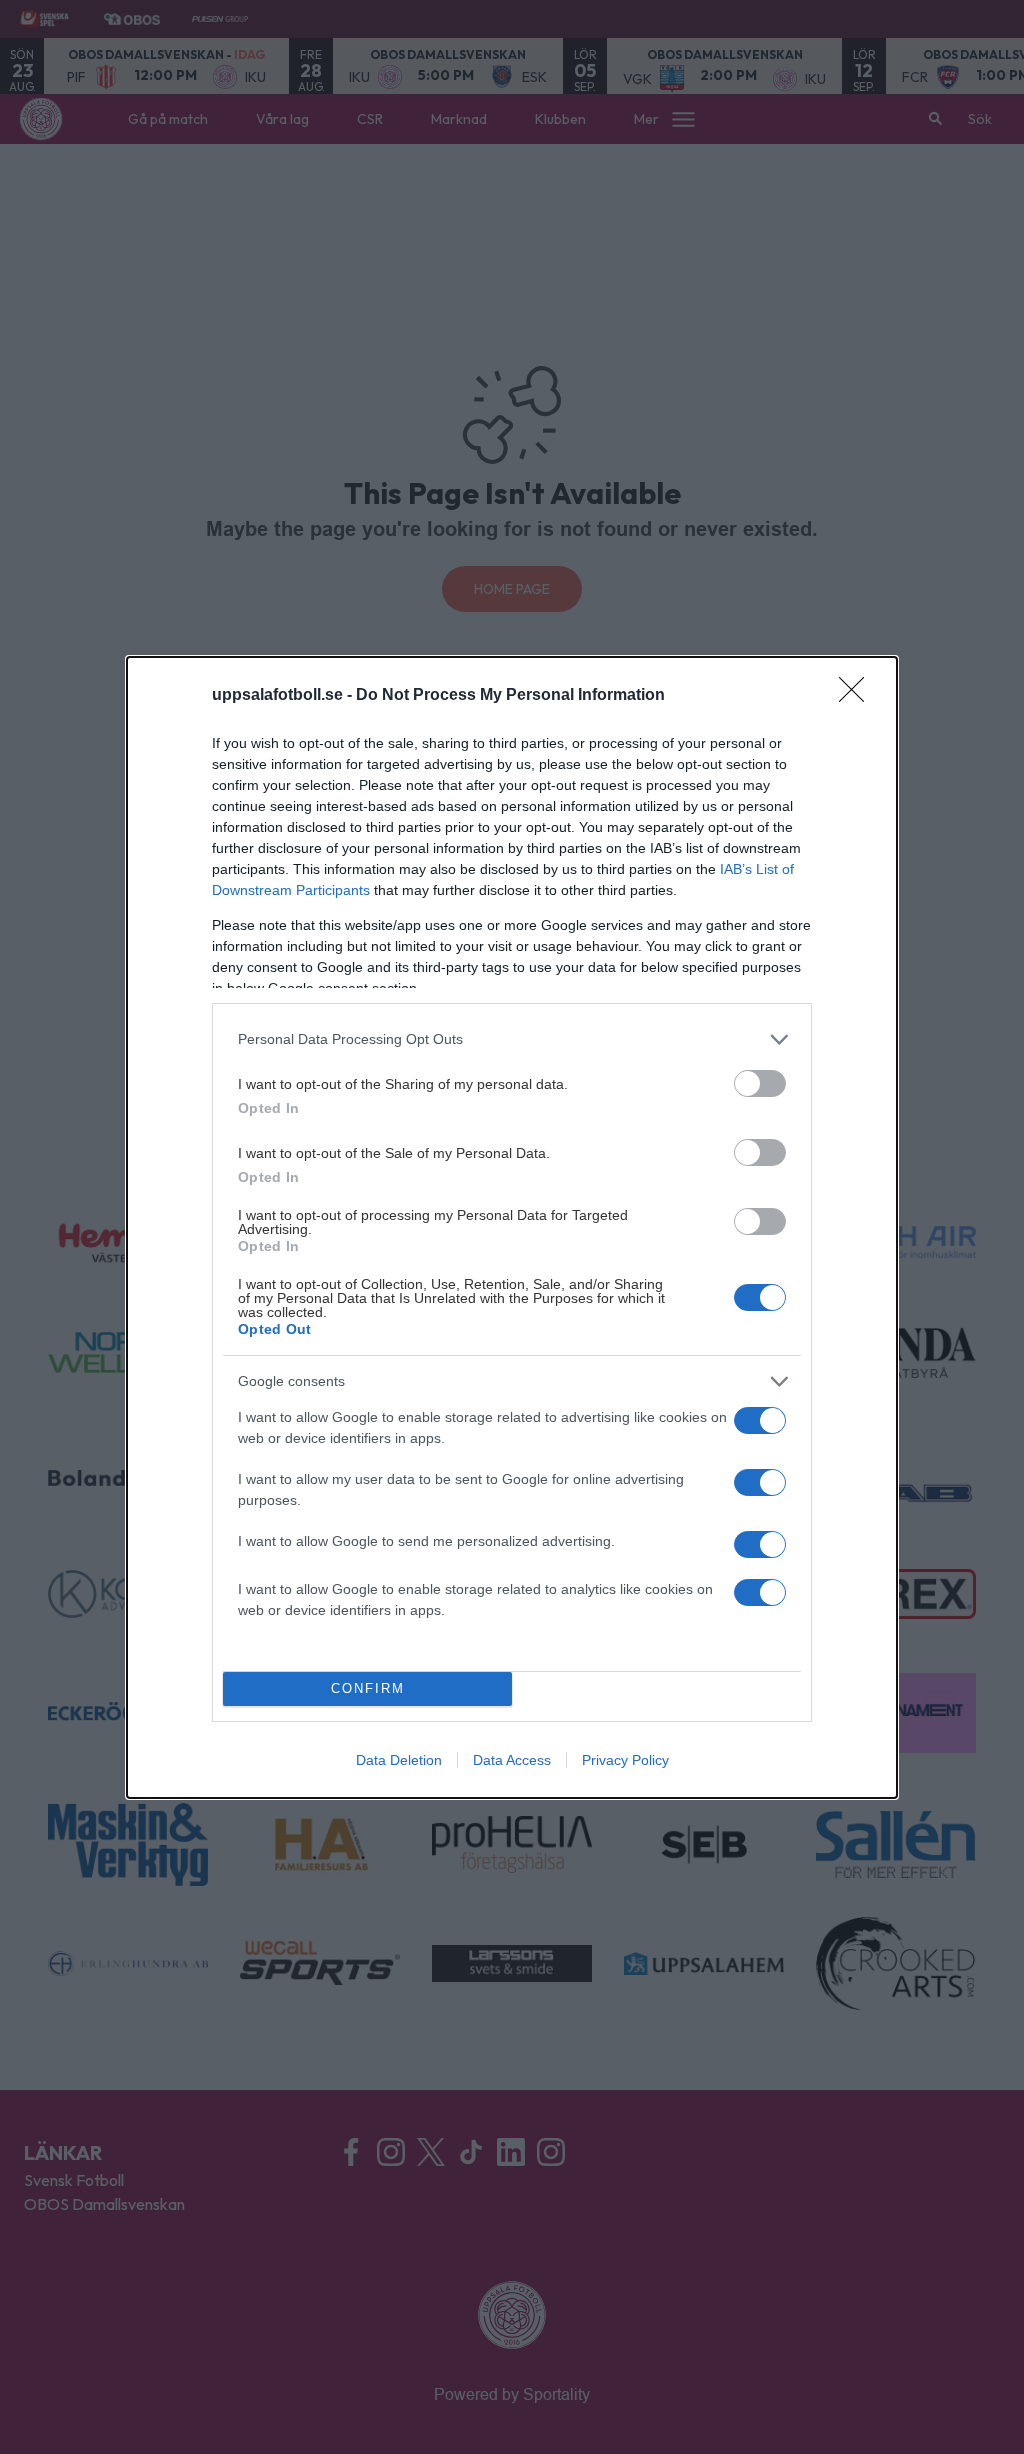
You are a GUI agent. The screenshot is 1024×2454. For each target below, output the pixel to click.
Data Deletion (399, 1760)
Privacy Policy (625, 1760)
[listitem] (512, 1039)
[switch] (760, 1083)
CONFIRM (368, 1688)
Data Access (512, 1760)
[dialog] (512, 1227)
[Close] (858, 696)
